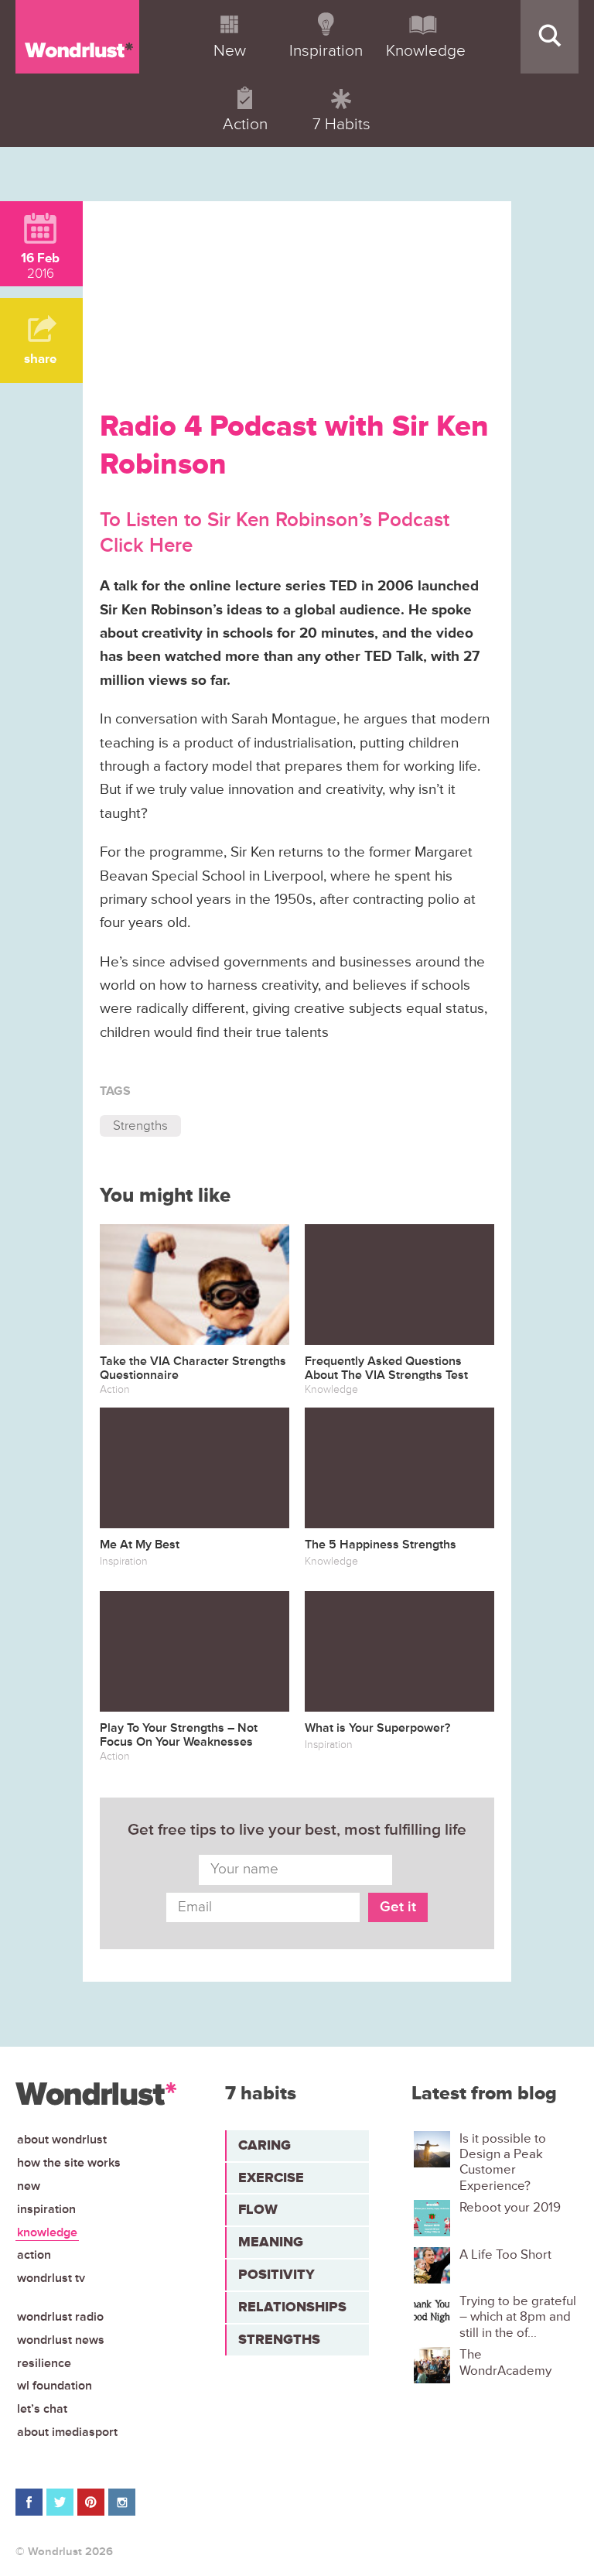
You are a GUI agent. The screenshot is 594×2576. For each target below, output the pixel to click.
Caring (265, 2145)
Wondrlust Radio (60, 2317)
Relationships (292, 2307)
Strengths (140, 1126)
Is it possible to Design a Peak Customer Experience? (503, 2162)
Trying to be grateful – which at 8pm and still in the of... (518, 2317)
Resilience (44, 2363)
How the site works (69, 2163)
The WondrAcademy (505, 2362)
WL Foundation (55, 2386)
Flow (258, 2209)
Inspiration (46, 2209)
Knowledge (47, 2232)
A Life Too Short (505, 2255)
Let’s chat (42, 2409)
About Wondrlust (62, 2140)
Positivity (277, 2274)
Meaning (271, 2242)
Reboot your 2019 (510, 2208)
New (29, 2186)
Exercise (271, 2177)
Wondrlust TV (51, 2278)
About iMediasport (67, 2432)
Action (34, 2255)
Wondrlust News (61, 2340)
